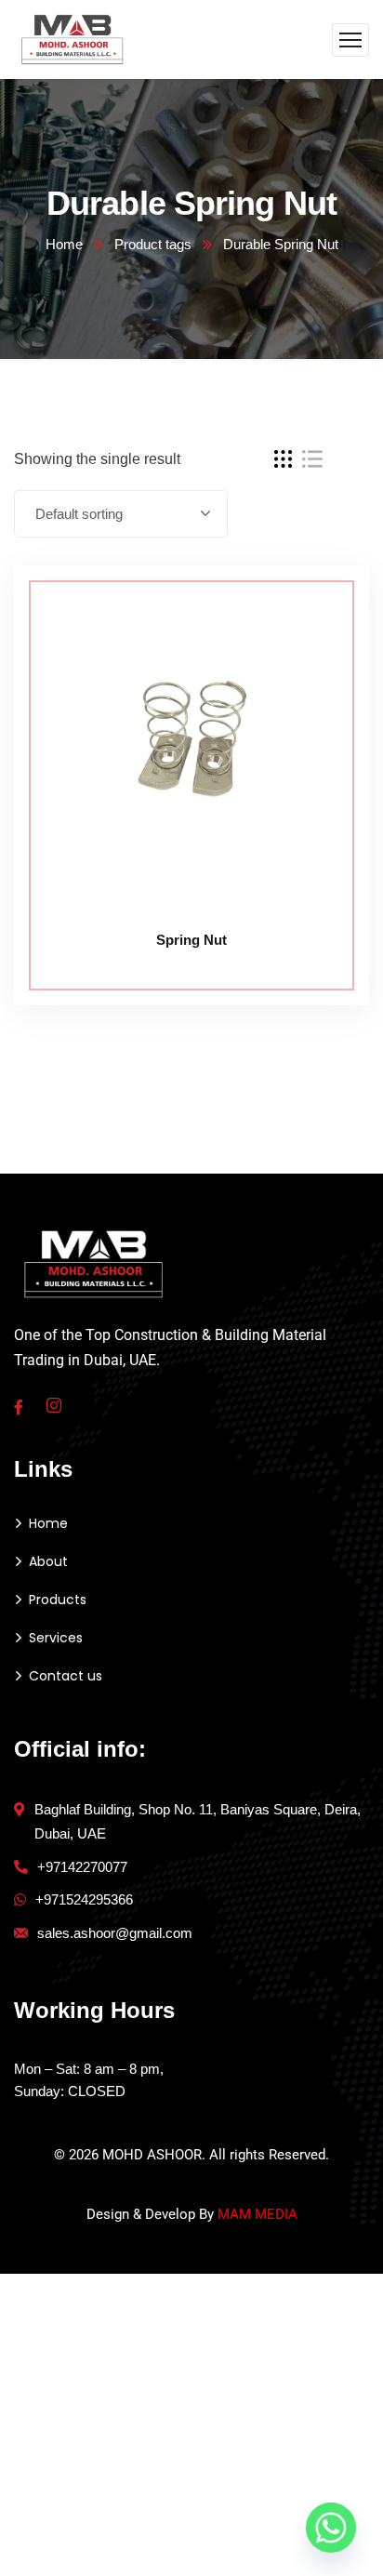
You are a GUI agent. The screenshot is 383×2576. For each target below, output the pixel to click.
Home (64, 244)
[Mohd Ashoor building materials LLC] (73, 39)
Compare (320, 607)
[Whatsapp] (331, 2528)
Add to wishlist (320, 650)
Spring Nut (191, 940)
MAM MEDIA (258, 2214)
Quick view (320, 693)
